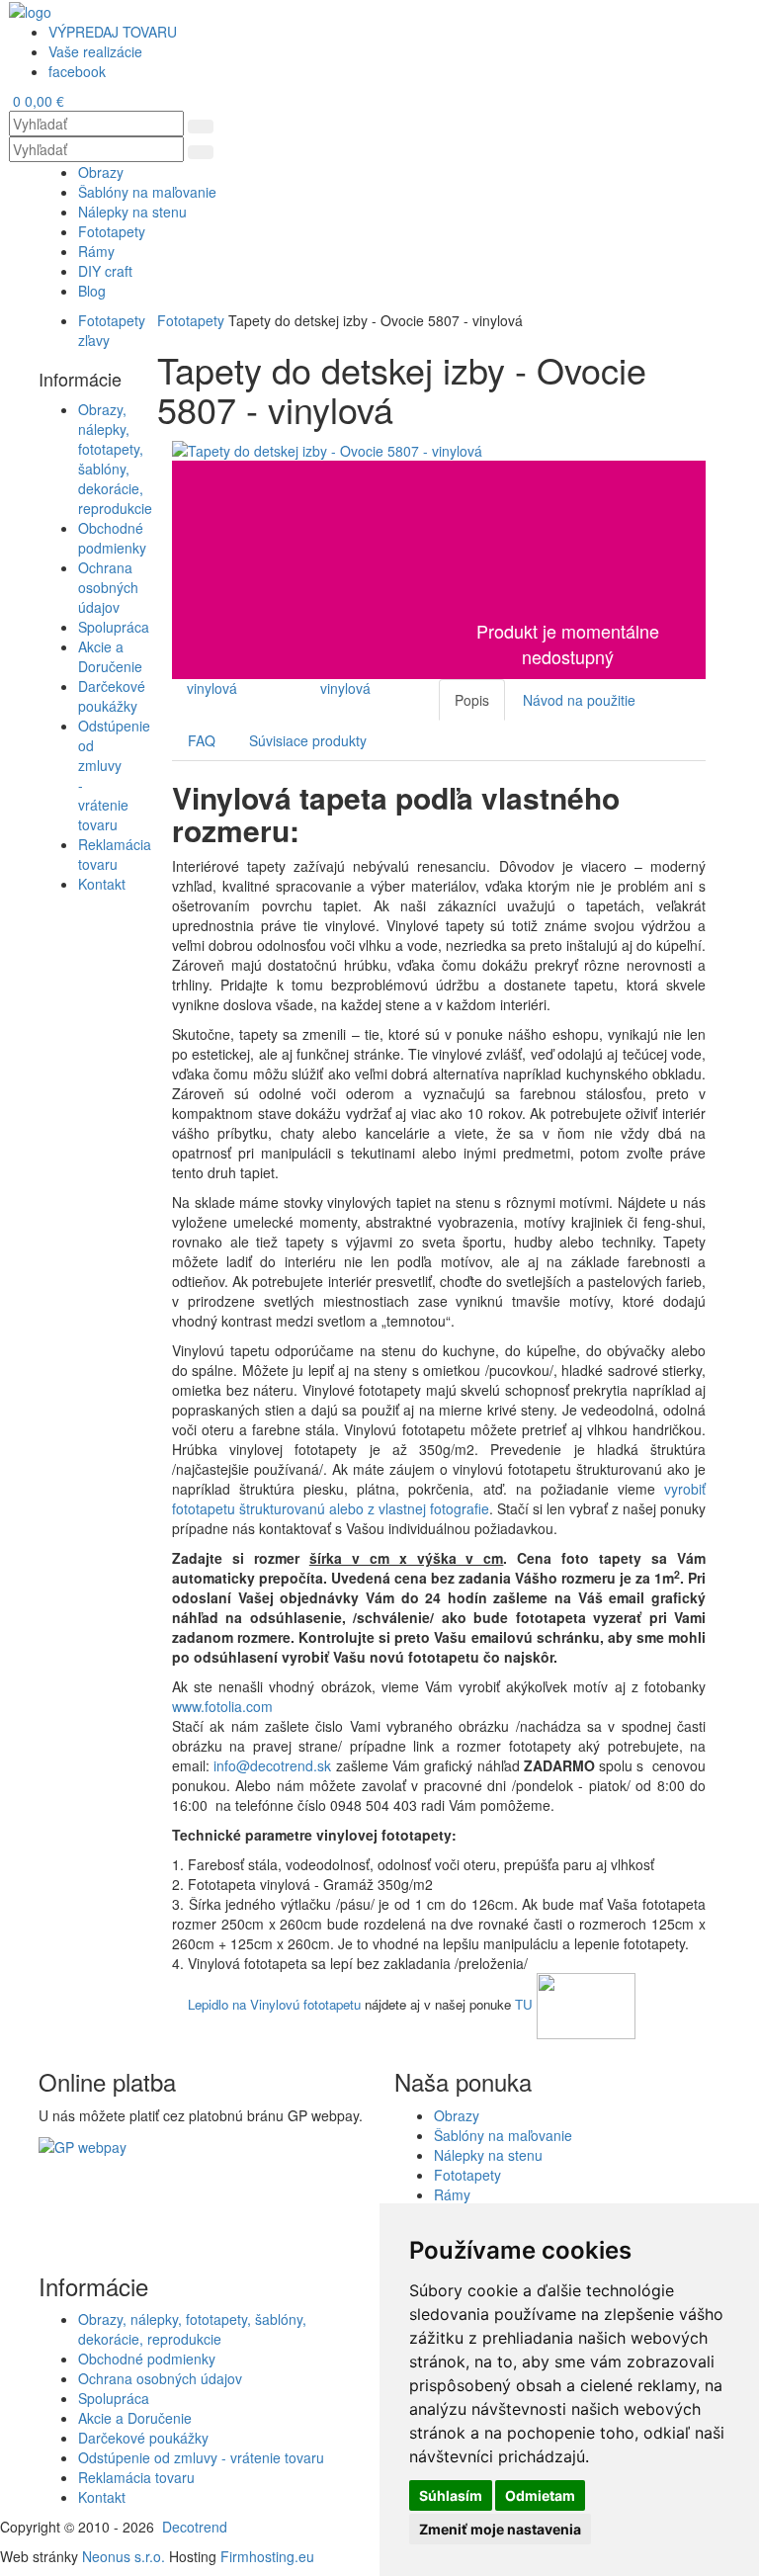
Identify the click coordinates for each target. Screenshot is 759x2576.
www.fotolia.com (224, 1706)
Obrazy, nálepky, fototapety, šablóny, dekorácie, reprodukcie (115, 459)
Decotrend (195, 2527)
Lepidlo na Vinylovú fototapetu (274, 2004)
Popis (472, 700)
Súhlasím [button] (451, 2495)
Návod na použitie (579, 700)
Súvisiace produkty (308, 740)
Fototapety (191, 320)
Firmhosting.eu (267, 2556)
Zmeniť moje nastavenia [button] (500, 2529)
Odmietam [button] (540, 2495)
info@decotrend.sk (272, 1765)
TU (524, 2004)
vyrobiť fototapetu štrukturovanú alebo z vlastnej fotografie (439, 1499)
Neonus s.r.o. (124, 2556)
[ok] (201, 127)
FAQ (202, 740)
